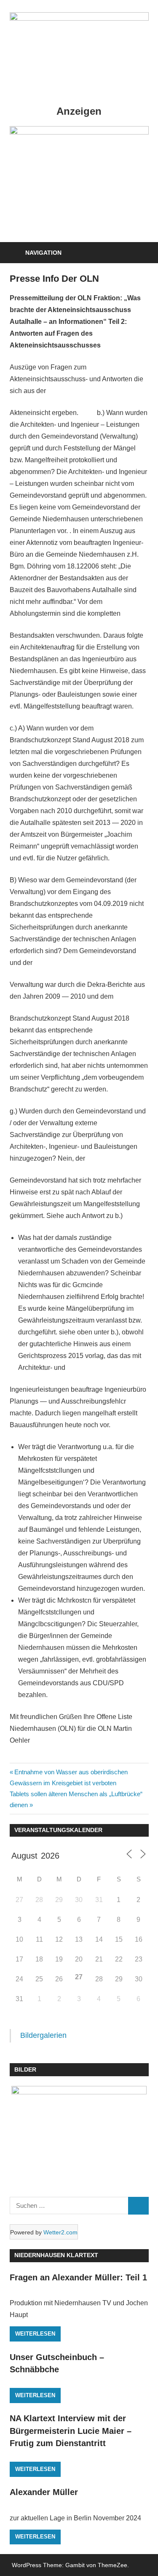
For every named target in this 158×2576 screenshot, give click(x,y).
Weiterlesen (35, 2334)
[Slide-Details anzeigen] (79, 132)
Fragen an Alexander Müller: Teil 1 (78, 2277)
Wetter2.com (60, 2232)
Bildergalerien (43, 2035)
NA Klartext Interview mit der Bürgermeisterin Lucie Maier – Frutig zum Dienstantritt (71, 2431)
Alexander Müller (44, 2492)
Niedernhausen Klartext (56, 2255)
